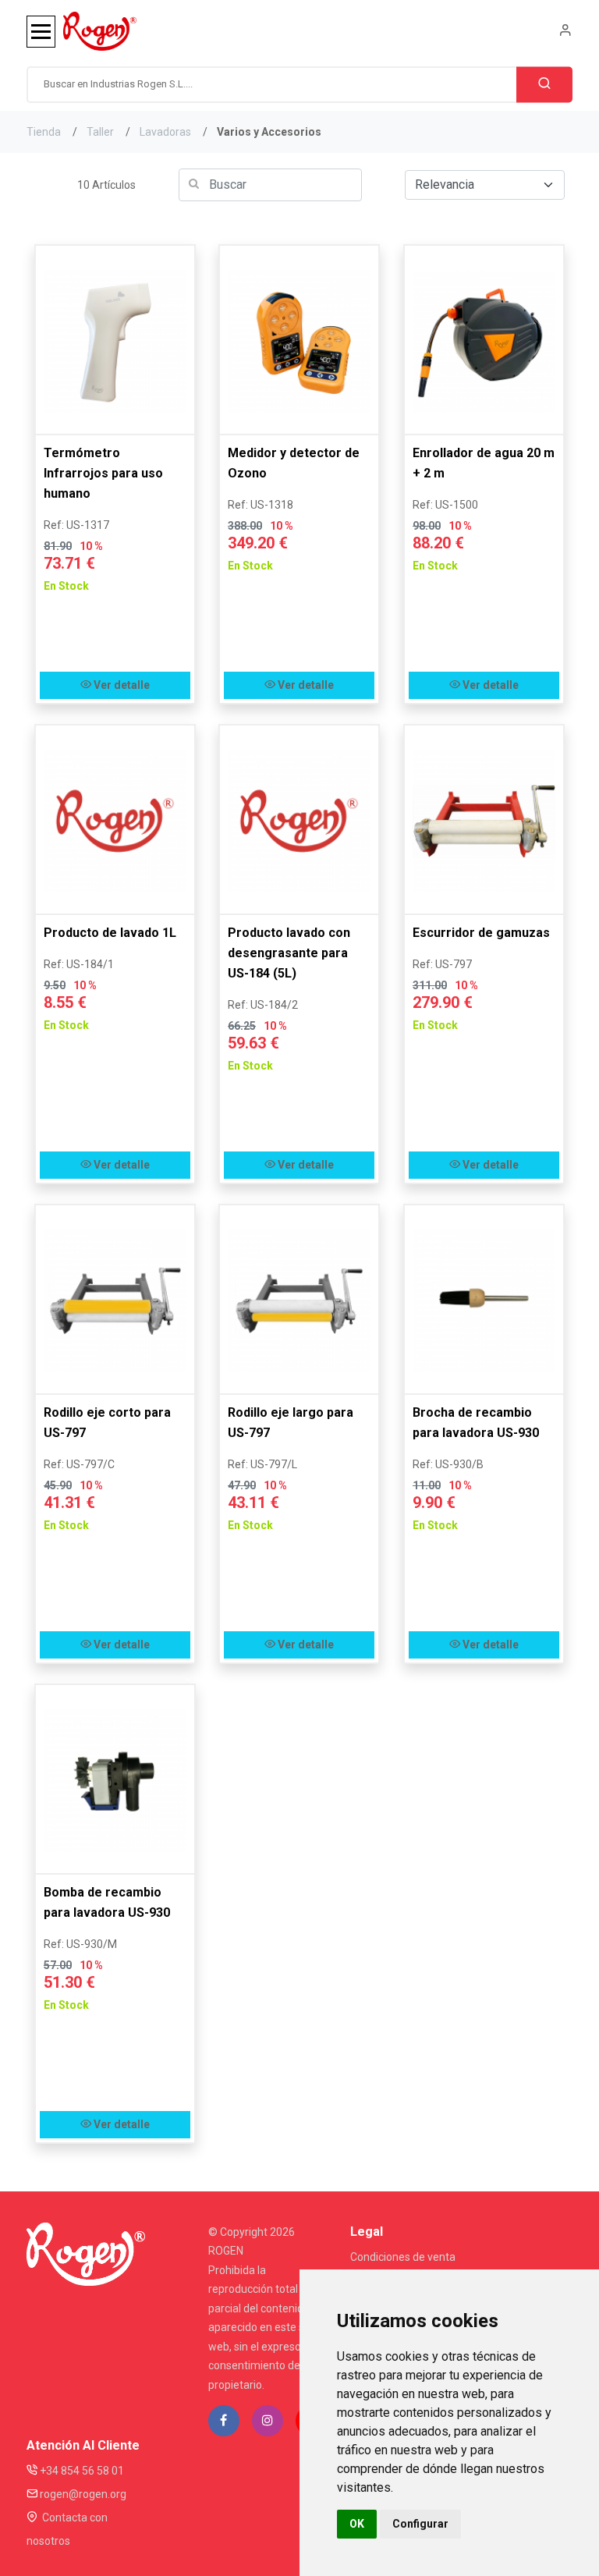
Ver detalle (121, 685)
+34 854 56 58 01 (81, 2471)
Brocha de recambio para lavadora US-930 (476, 1423)
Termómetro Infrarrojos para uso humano (103, 473)
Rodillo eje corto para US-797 (107, 1423)
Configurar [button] (420, 2524)
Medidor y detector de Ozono (294, 463)
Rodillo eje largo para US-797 (291, 1423)
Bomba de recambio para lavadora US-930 (107, 1902)
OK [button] (357, 2524)
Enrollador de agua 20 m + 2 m (484, 463)
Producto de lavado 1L (110, 933)
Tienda (44, 132)
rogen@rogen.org (82, 2494)
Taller (100, 132)
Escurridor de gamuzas (481, 933)
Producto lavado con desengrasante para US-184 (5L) (289, 953)
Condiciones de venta (403, 2257)
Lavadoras (165, 132)
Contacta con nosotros (67, 2529)
